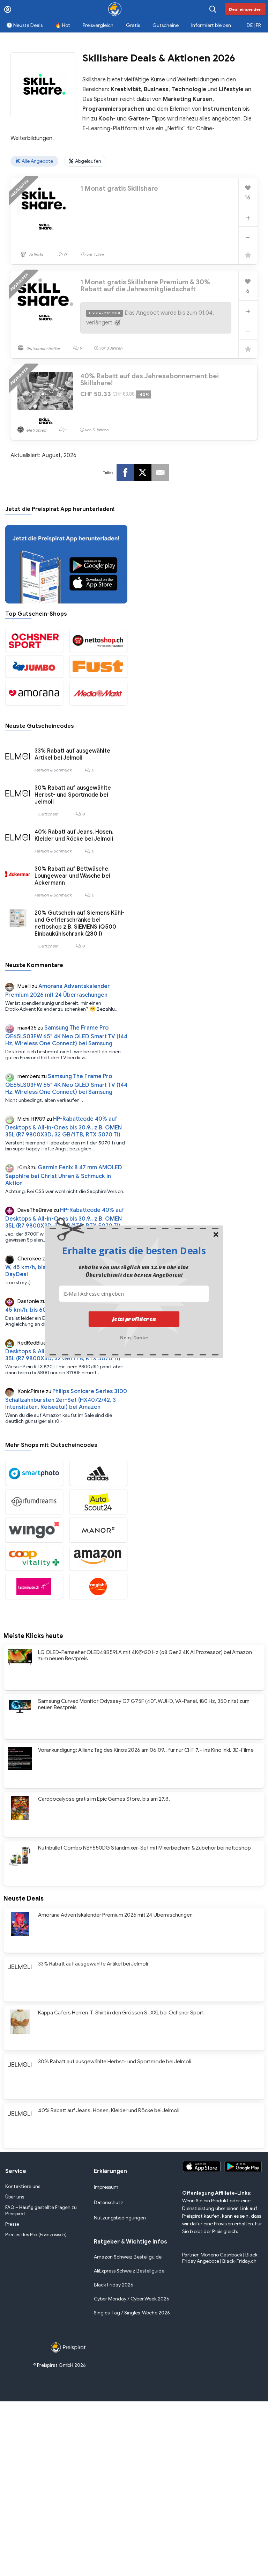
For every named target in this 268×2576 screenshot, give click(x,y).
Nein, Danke (134, 1337)
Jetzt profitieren (134, 1319)
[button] (134, 1250)
